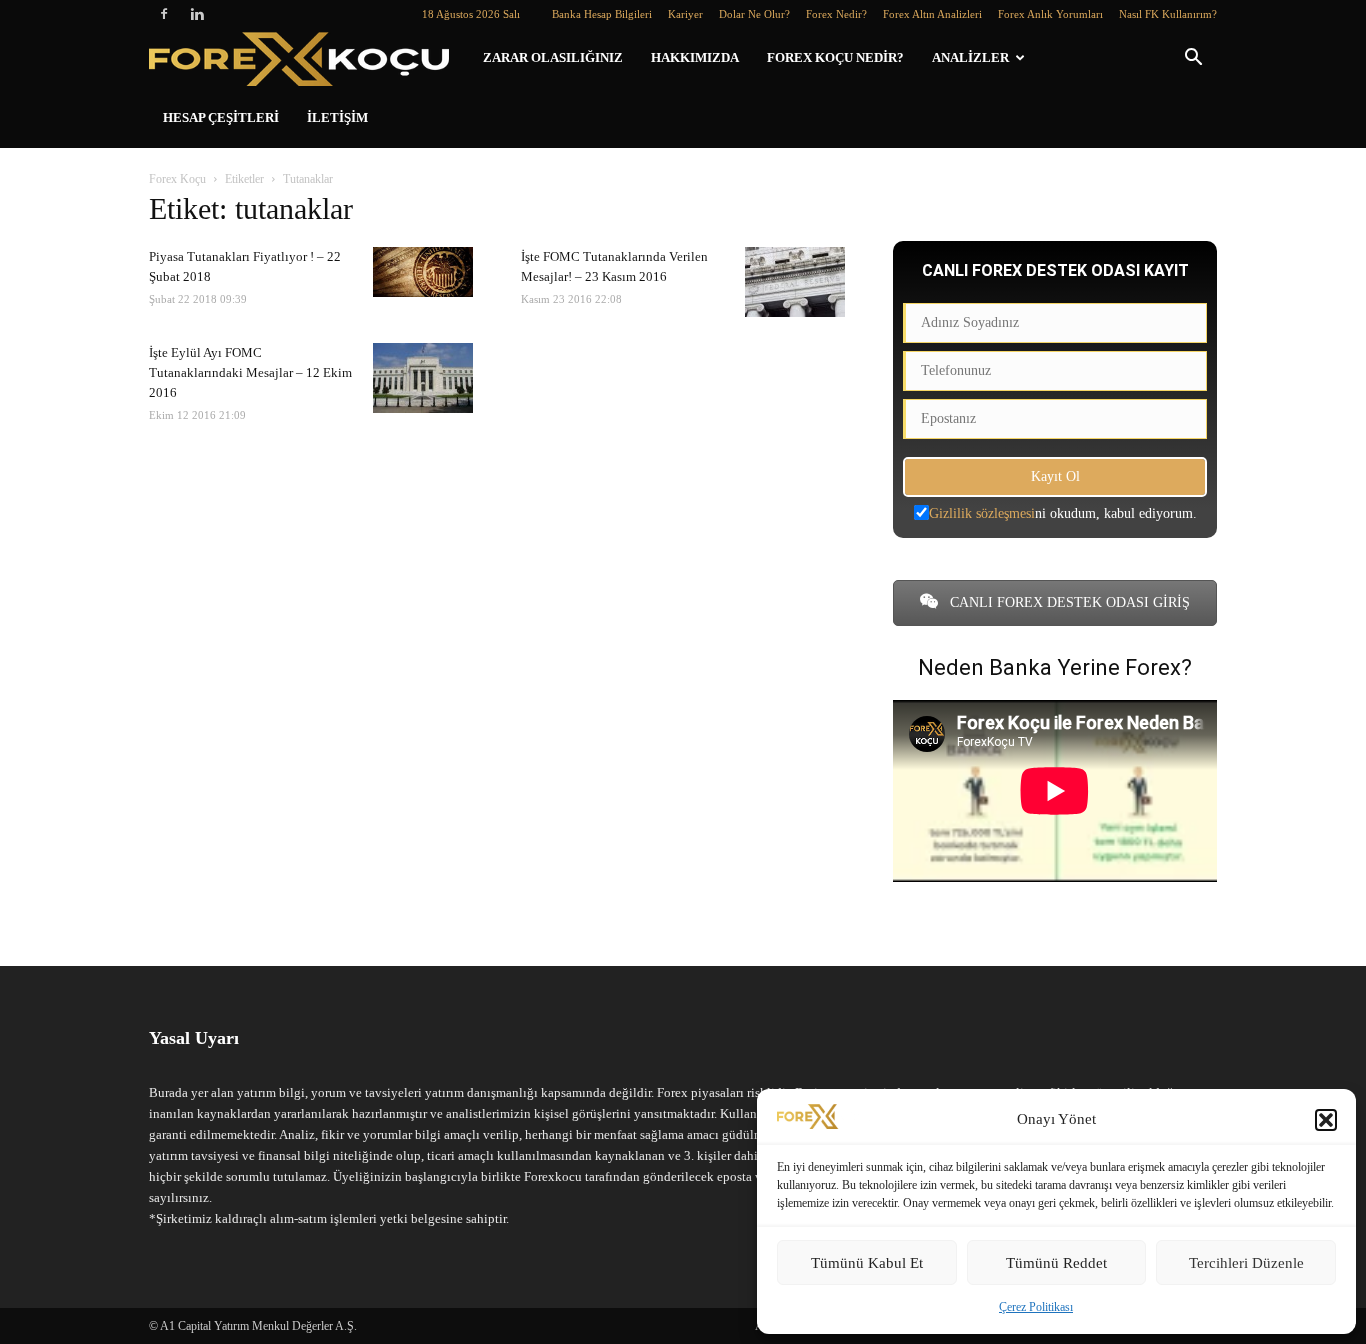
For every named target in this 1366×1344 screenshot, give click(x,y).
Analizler (970, 57)
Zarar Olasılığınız (553, 57)
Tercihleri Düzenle (1246, 1263)
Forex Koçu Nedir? (835, 57)
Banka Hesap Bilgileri (602, 14)
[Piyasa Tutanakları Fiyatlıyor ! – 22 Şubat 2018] (423, 272)
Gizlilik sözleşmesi (982, 513)
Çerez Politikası (1036, 1307)
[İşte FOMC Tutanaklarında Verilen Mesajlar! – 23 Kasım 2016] (795, 282)
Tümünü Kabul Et (867, 1263)
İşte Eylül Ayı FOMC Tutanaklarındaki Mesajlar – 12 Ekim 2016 (250, 372)
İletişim (337, 117)
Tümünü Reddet (1056, 1263)
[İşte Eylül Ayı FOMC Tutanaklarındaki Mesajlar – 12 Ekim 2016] (423, 378)
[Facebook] (164, 14)
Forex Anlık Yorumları (1050, 14)
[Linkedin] (197, 14)
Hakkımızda (695, 57)
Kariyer (685, 14)
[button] (1326, 1120)
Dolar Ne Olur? (754, 14)
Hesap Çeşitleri (221, 117)
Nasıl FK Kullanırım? (1168, 14)
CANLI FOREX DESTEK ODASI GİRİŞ (1068, 602)
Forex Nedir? (836, 14)
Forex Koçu (177, 179)
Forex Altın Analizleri (932, 14)
